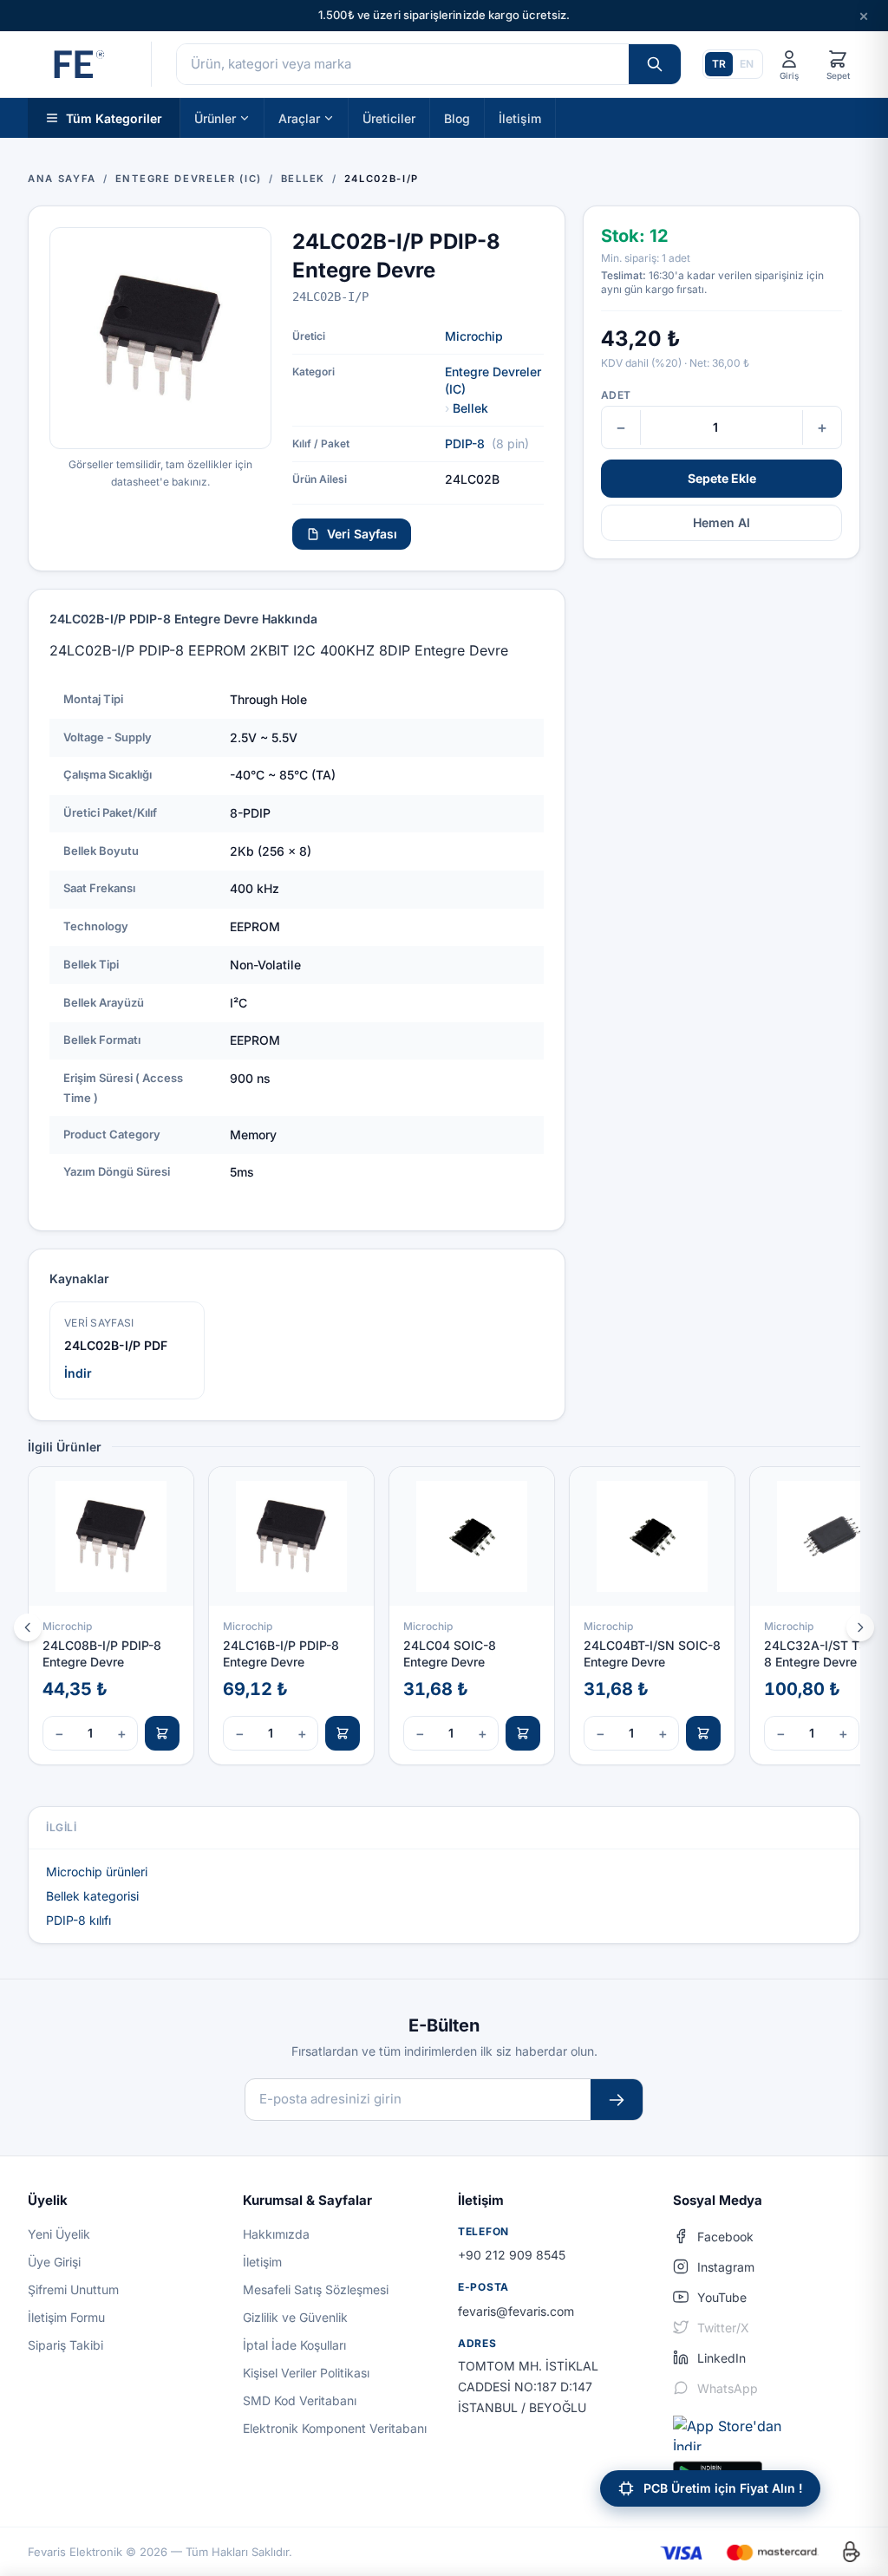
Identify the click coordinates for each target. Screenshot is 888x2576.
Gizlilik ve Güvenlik (295, 2317)
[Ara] (655, 64)
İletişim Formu (66, 2317)
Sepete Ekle (722, 478)
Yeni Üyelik (59, 2234)
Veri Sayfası (362, 534)
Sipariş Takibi (65, 2345)
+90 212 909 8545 (512, 2255)
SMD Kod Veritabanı (300, 2400)
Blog (457, 117)
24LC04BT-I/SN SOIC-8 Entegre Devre (652, 1653)
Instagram (726, 2267)
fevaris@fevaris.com (516, 2311)
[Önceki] (28, 1627)
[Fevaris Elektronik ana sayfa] (77, 64)
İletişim (520, 117)
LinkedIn (721, 2358)
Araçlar (299, 117)
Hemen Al (721, 522)
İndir (78, 1373)
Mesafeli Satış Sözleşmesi (316, 2289)
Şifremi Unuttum (73, 2289)
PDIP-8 (465, 443)
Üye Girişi (54, 2262)
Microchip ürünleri (97, 1872)
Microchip (474, 336)
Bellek (470, 408)
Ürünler (215, 117)
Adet (616, 395)
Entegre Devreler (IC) (493, 380)
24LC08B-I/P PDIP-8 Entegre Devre (102, 1653)
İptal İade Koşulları (294, 2345)
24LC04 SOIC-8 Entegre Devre (450, 1653)
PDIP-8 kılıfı (78, 1920)
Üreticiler (389, 117)
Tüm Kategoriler (114, 117)
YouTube (722, 2297)
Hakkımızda (276, 2234)
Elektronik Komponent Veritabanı (335, 2428)
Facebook (725, 2237)
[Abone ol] (617, 2100)
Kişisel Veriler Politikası (306, 2373)
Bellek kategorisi (92, 1896)
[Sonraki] (860, 1627)
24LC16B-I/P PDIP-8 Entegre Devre (281, 1653)
